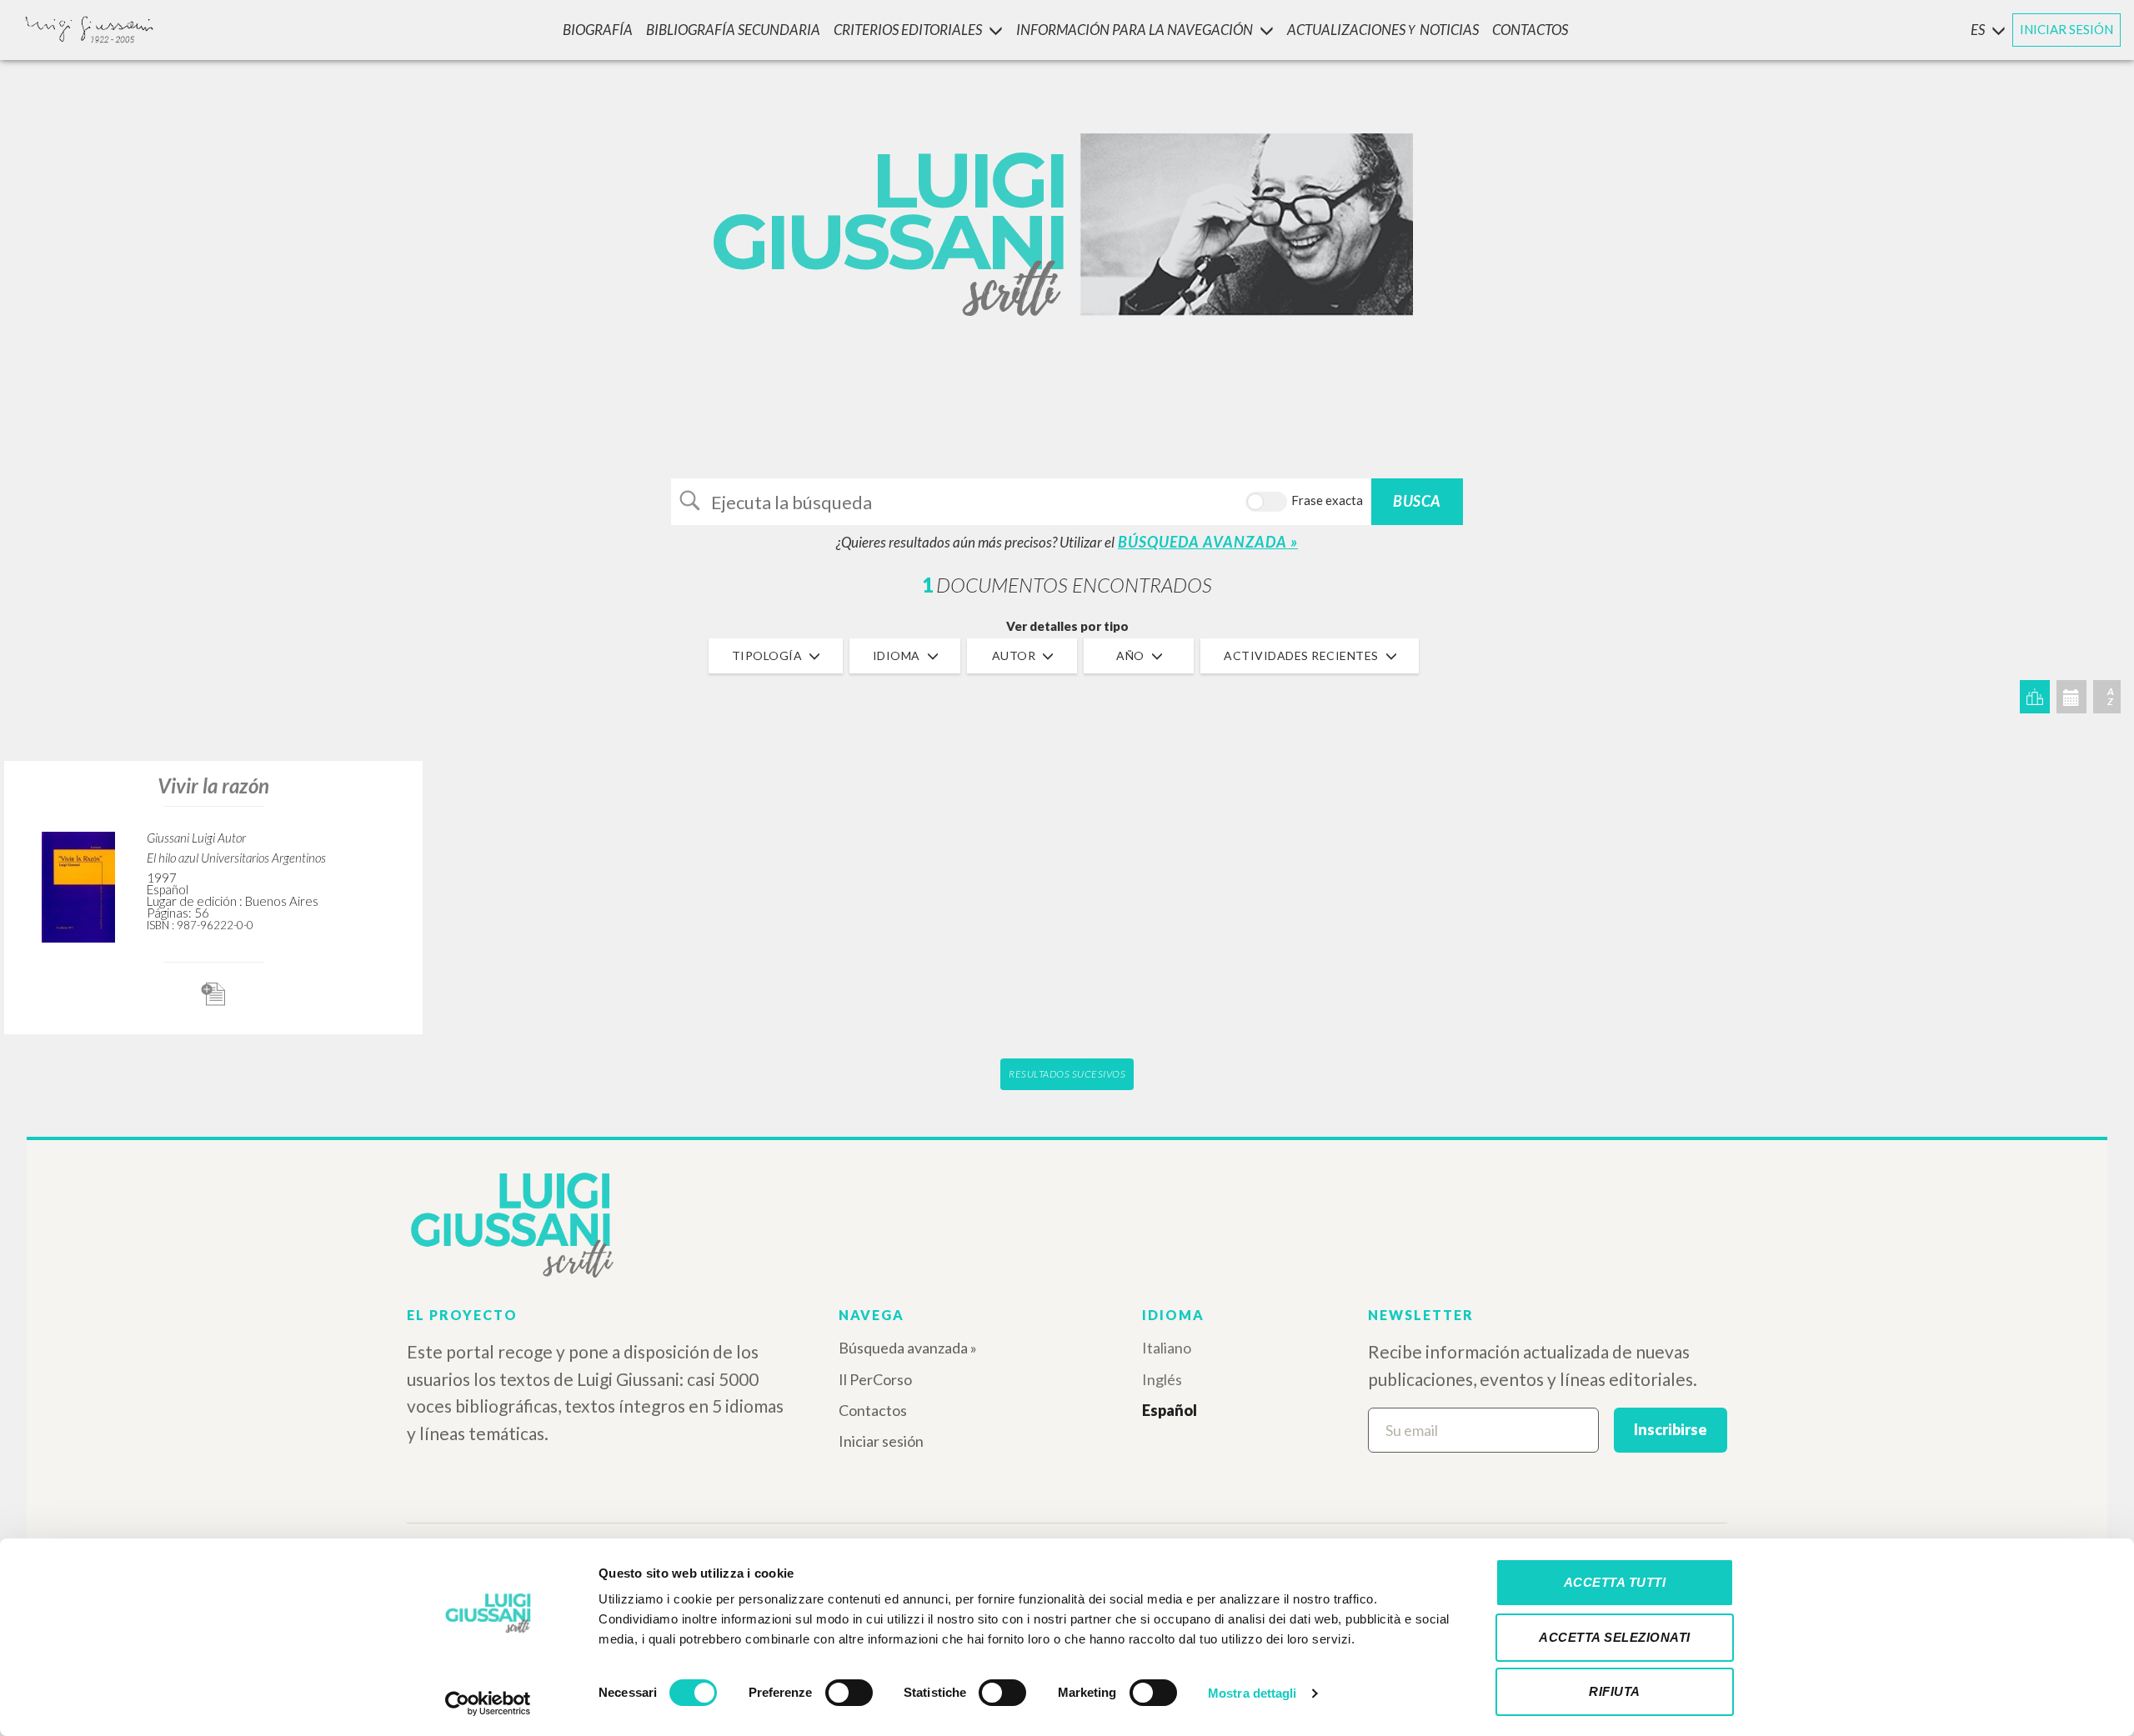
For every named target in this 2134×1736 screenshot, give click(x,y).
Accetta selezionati (1615, 1637)
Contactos (873, 1410)
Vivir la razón (213, 785)
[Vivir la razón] (78, 885)
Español (1170, 1410)
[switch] (849, 1693)
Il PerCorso (875, 1379)
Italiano (1167, 1348)
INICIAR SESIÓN (2066, 29)
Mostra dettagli (1252, 1693)
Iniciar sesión (881, 1441)
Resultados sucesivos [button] (1067, 1074)
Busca (1417, 501)
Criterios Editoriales (908, 30)
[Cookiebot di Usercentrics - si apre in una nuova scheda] (488, 1703)
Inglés (1162, 1379)
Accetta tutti (1615, 1582)
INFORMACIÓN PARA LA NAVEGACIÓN (1135, 30)
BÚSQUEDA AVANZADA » (1208, 542)
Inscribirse (1671, 1429)
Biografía (598, 30)
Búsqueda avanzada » (908, 1348)
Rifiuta (1615, 1691)
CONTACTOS (1530, 30)
